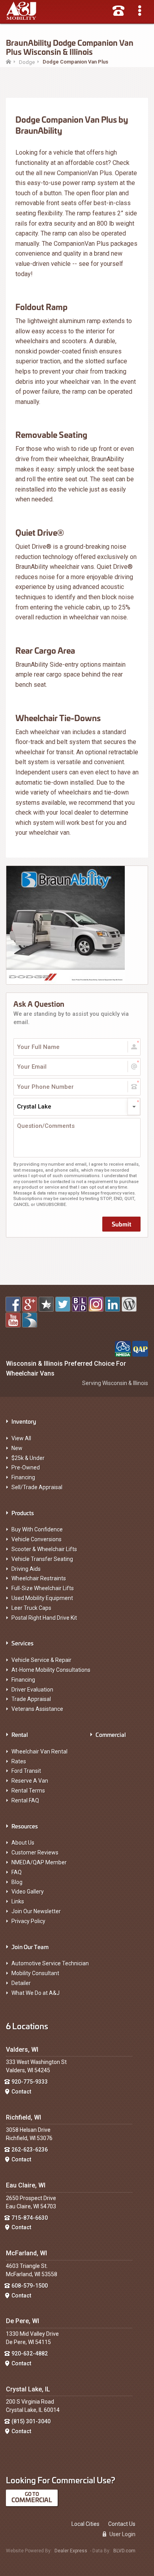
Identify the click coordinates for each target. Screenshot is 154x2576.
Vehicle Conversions (37, 1539)
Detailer (21, 1983)
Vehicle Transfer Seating (42, 1559)
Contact (21, 2092)
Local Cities (85, 2524)
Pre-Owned (26, 1467)
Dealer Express (71, 2551)
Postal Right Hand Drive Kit (44, 1618)
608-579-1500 (30, 2286)
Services (23, 1643)
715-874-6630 (30, 2218)
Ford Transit (26, 1771)
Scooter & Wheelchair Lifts (44, 1549)
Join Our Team (30, 1947)
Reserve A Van (30, 1781)
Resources (25, 1826)
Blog (17, 1882)
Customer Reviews (35, 1853)
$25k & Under (28, 1458)
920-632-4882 (30, 2354)
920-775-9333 (30, 2082)
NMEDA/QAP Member (39, 1862)
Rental (20, 1734)
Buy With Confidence (37, 1529)
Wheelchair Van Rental (39, 1752)
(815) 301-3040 (31, 2421)
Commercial (111, 1734)
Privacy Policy (28, 1921)
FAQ (17, 1872)
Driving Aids (26, 1569)
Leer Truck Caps (31, 1608)
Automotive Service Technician (50, 1963)
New (17, 1448)
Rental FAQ (25, 1800)
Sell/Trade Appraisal (37, 1487)
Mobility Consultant (35, 1973)
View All (21, 1438)
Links (18, 1901)
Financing (23, 1477)
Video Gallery (28, 1892)
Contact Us (122, 2524)
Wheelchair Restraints (39, 1578)
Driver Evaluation (32, 1690)
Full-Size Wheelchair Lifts (43, 1588)
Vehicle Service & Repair (41, 1660)
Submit (121, 1224)
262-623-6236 (30, 2150)
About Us (23, 1843)
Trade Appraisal (31, 1699)
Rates (19, 1761)
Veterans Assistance (37, 1709)
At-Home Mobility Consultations (51, 1670)
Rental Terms (28, 1791)
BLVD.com (124, 2551)
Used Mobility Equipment (42, 1598)
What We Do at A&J (36, 1993)
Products (23, 1513)
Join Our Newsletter (36, 1911)
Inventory (24, 1421)
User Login (122, 2534)
